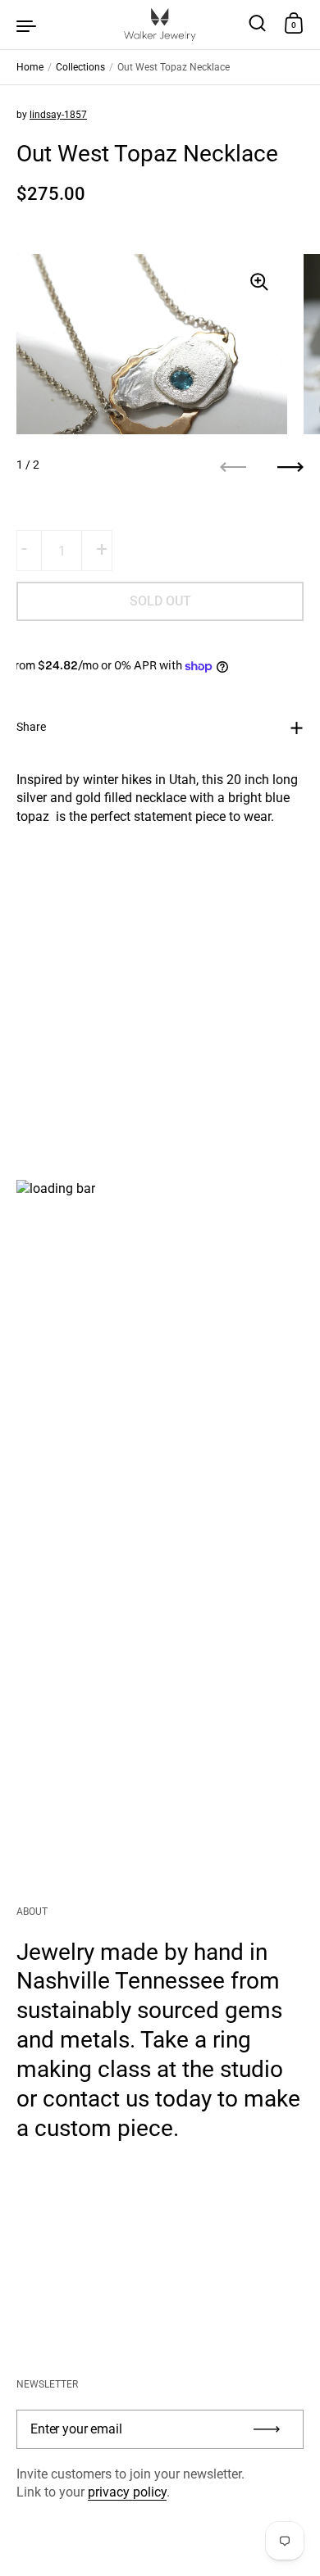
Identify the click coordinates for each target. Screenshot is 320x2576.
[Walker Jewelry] (160, 25)
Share (31, 727)
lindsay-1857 (58, 115)
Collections (80, 67)
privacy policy (127, 2492)
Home (30, 67)
